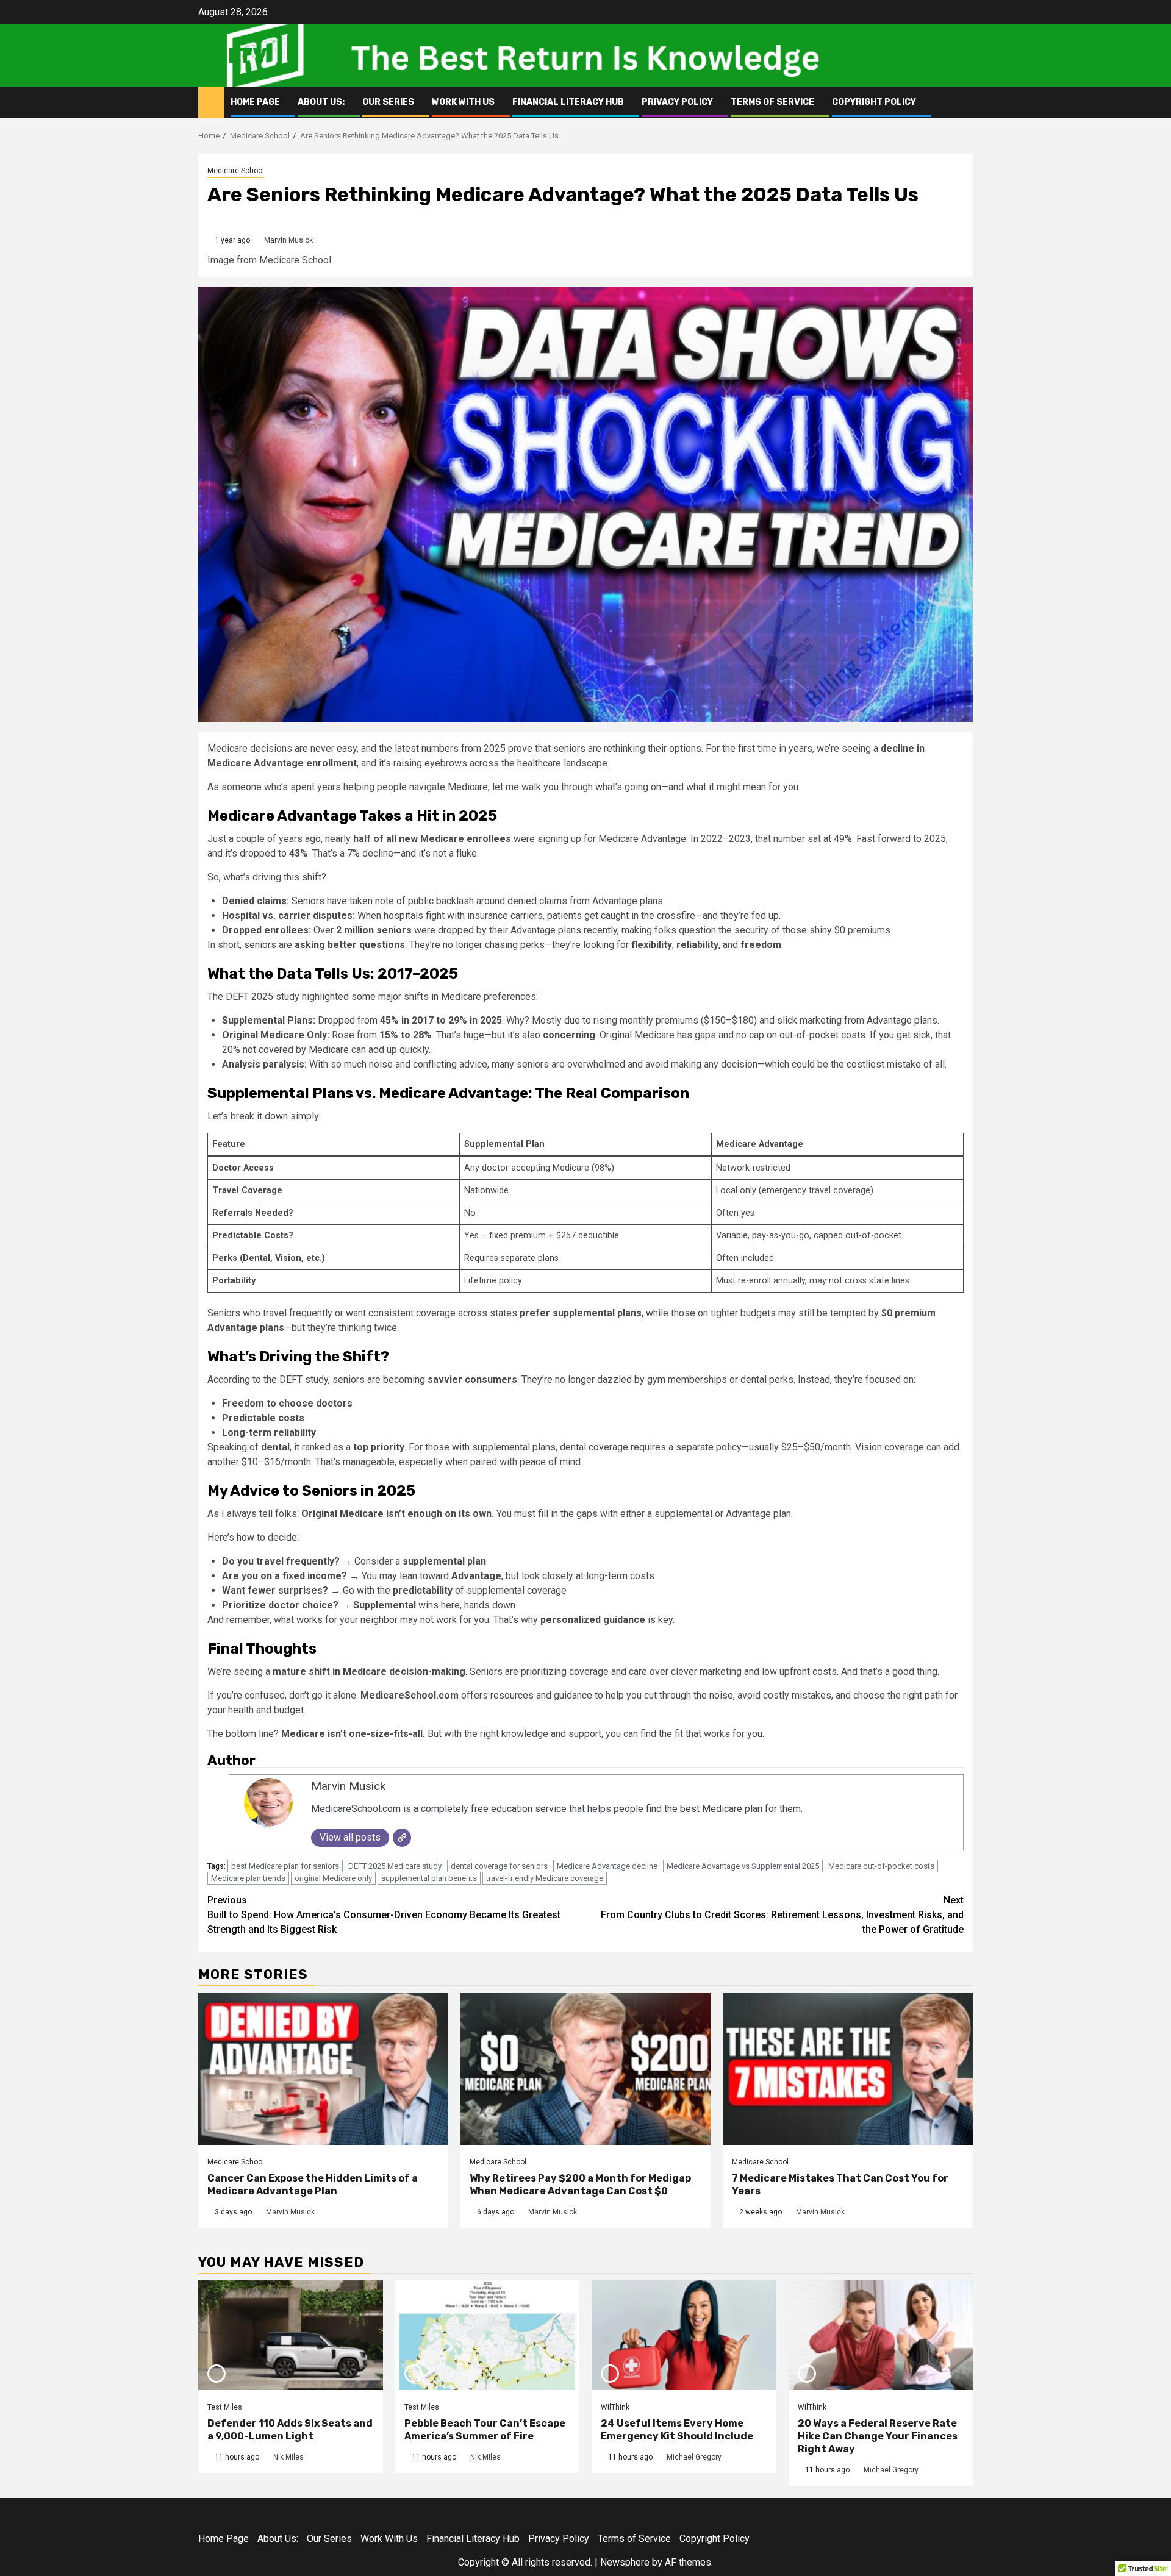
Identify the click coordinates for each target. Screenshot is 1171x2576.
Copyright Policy (874, 102)
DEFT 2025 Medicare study (395, 1866)
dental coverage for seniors (499, 1866)
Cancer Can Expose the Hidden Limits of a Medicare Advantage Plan (313, 2185)
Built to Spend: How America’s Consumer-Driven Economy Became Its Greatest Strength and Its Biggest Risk (384, 1915)
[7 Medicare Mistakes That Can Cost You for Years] (848, 2069)
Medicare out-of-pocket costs (881, 1866)
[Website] (402, 1838)
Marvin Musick (288, 240)
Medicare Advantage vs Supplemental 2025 (743, 1866)
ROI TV (233, 55)
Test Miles (225, 2407)
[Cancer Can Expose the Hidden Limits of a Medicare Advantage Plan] (323, 2069)
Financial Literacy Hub (568, 102)
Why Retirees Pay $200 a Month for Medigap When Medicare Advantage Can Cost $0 (580, 2185)
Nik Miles (288, 2457)
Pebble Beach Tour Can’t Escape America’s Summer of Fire (485, 2430)
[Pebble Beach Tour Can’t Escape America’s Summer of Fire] (488, 2335)
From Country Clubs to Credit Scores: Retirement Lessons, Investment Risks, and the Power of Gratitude (782, 1915)
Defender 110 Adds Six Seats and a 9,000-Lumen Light (290, 2430)
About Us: (321, 102)
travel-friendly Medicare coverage (545, 1878)
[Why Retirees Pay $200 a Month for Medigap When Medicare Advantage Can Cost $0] (585, 2069)
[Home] (211, 102)
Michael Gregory (694, 2457)
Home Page (255, 102)
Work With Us (463, 102)
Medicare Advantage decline (607, 1866)
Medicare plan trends (248, 1878)
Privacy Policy (677, 102)
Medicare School (236, 171)
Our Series (388, 102)
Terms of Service (772, 102)
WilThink (615, 2407)
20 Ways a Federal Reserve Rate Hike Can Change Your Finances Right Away (878, 2436)
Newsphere (625, 2562)
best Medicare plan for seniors (285, 1866)
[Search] (964, 102)
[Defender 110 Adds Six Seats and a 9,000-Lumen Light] (291, 2335)
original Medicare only (333, 1878)
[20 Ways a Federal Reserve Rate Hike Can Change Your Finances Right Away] (881, 2335)
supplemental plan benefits (429, 1878)
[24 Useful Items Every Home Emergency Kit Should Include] (684, 2335)
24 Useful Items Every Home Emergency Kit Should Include (677, 2430)
